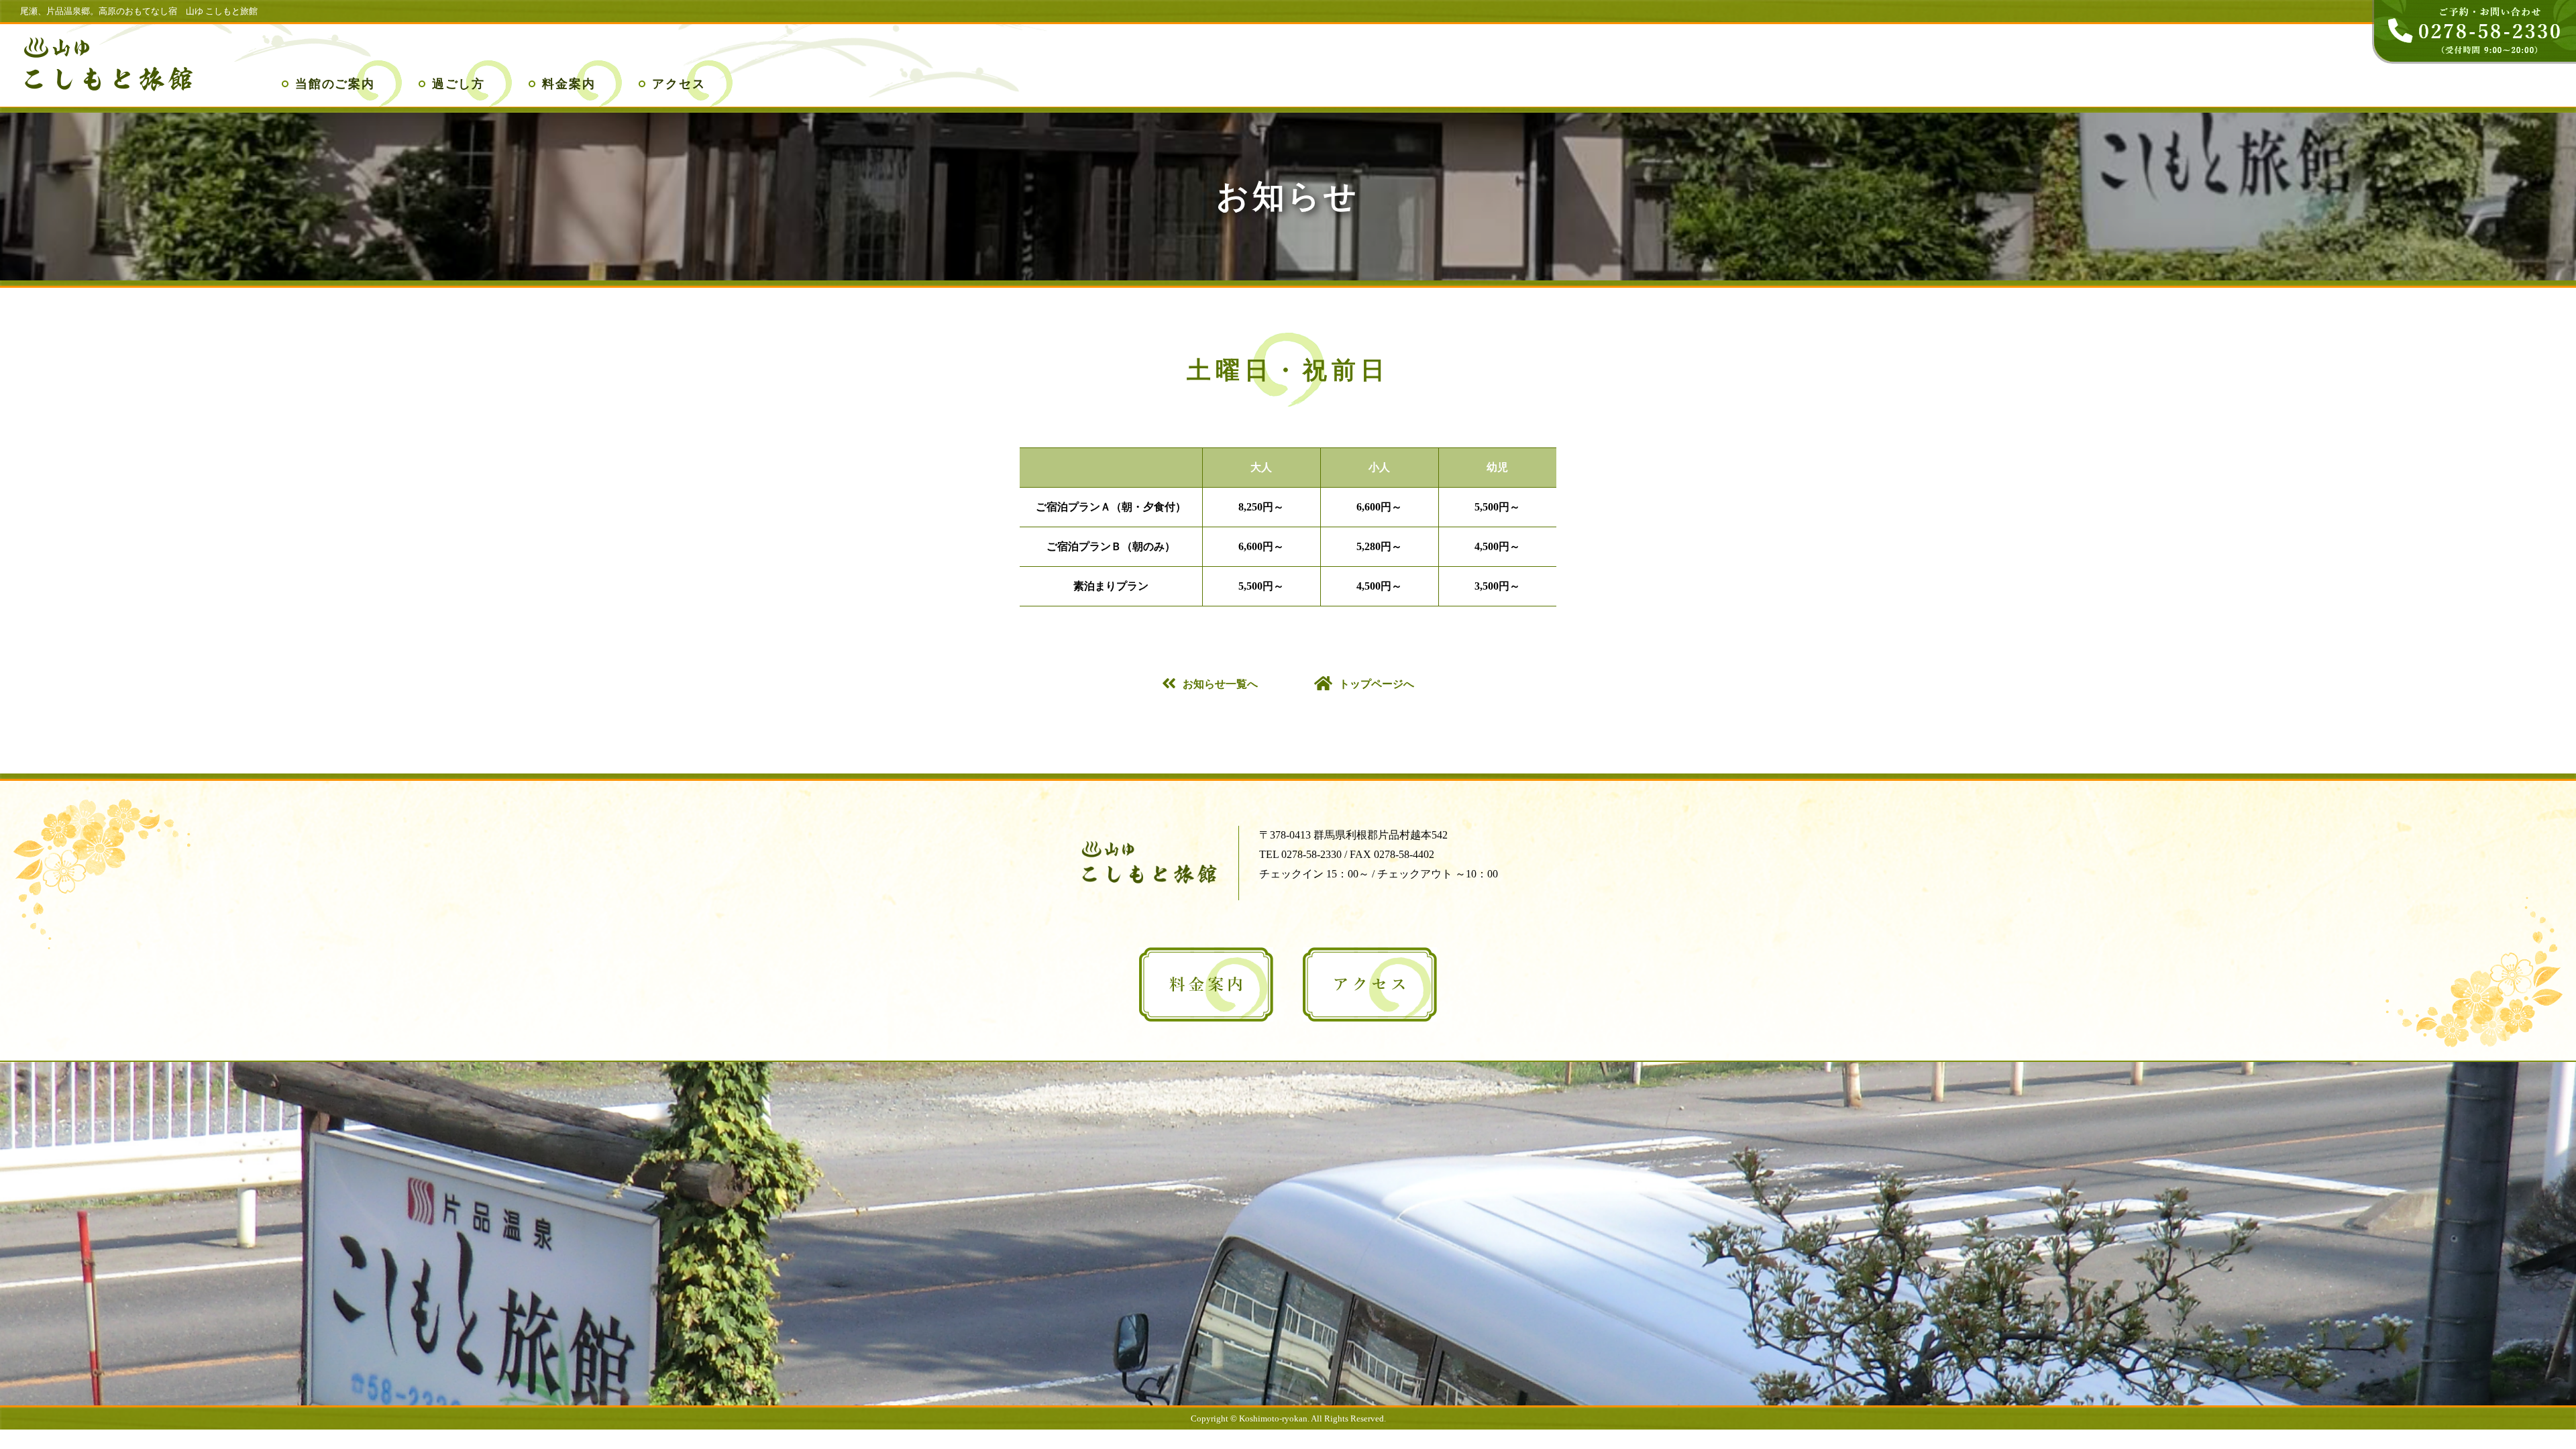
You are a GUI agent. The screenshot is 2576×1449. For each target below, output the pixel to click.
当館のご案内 (335, 84)
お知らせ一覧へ (1220, 684)
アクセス (679, 84)
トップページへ (1377, 684)
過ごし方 (459, 84)
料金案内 (569, 84)
